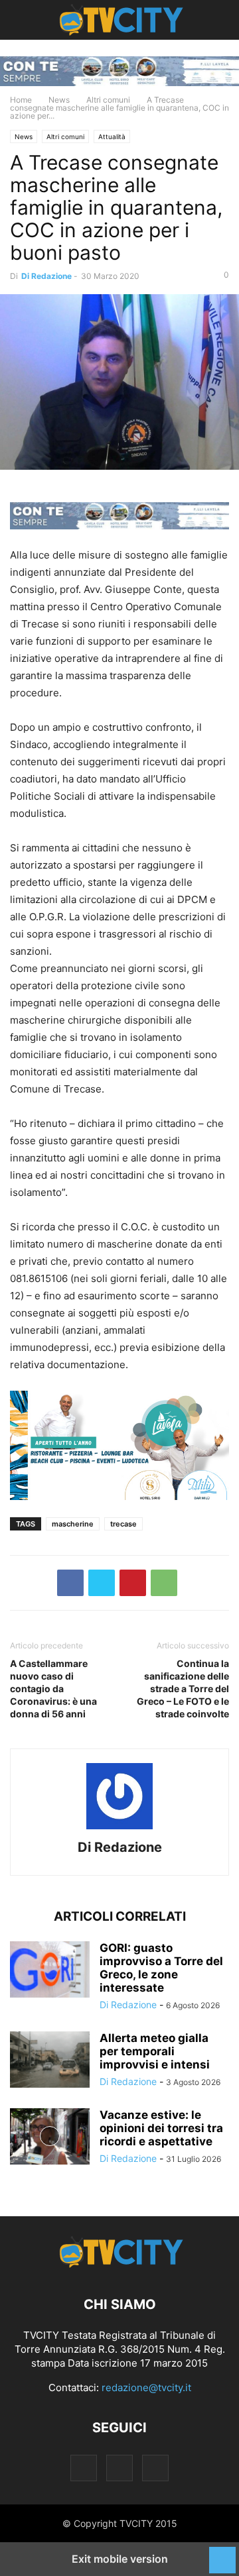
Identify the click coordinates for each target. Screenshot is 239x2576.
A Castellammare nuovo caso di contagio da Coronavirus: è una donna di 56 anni (53, 1689)
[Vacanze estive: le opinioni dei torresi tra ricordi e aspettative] (50, 2138)
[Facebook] (70, 1583)
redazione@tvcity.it (146, 2388)
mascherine (73, 1524)
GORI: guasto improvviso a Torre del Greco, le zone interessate (161, 1968)
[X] (102, 1583)
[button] (30, 20)
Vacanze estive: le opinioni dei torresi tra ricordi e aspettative (161, 2128)
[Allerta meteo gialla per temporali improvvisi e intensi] (50, 2061)
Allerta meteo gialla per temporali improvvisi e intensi (155, 2051)
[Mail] (119, 2468)
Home (21, 100)
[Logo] (120, 2264)
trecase (123, 1524)
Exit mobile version (120, 2559)
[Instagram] (84, 2468)
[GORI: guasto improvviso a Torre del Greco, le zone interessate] (50, 1971)
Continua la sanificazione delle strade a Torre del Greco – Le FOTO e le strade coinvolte (183, 1689)
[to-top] (222, 2553)
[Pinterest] (133, 1583)
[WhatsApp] (164, 1583)
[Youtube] (155, 2468)
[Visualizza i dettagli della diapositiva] (119, 71)
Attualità (112, 136)
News (59, 100)
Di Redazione (46, 276)
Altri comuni (108, 100)
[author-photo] (119, 1829)
